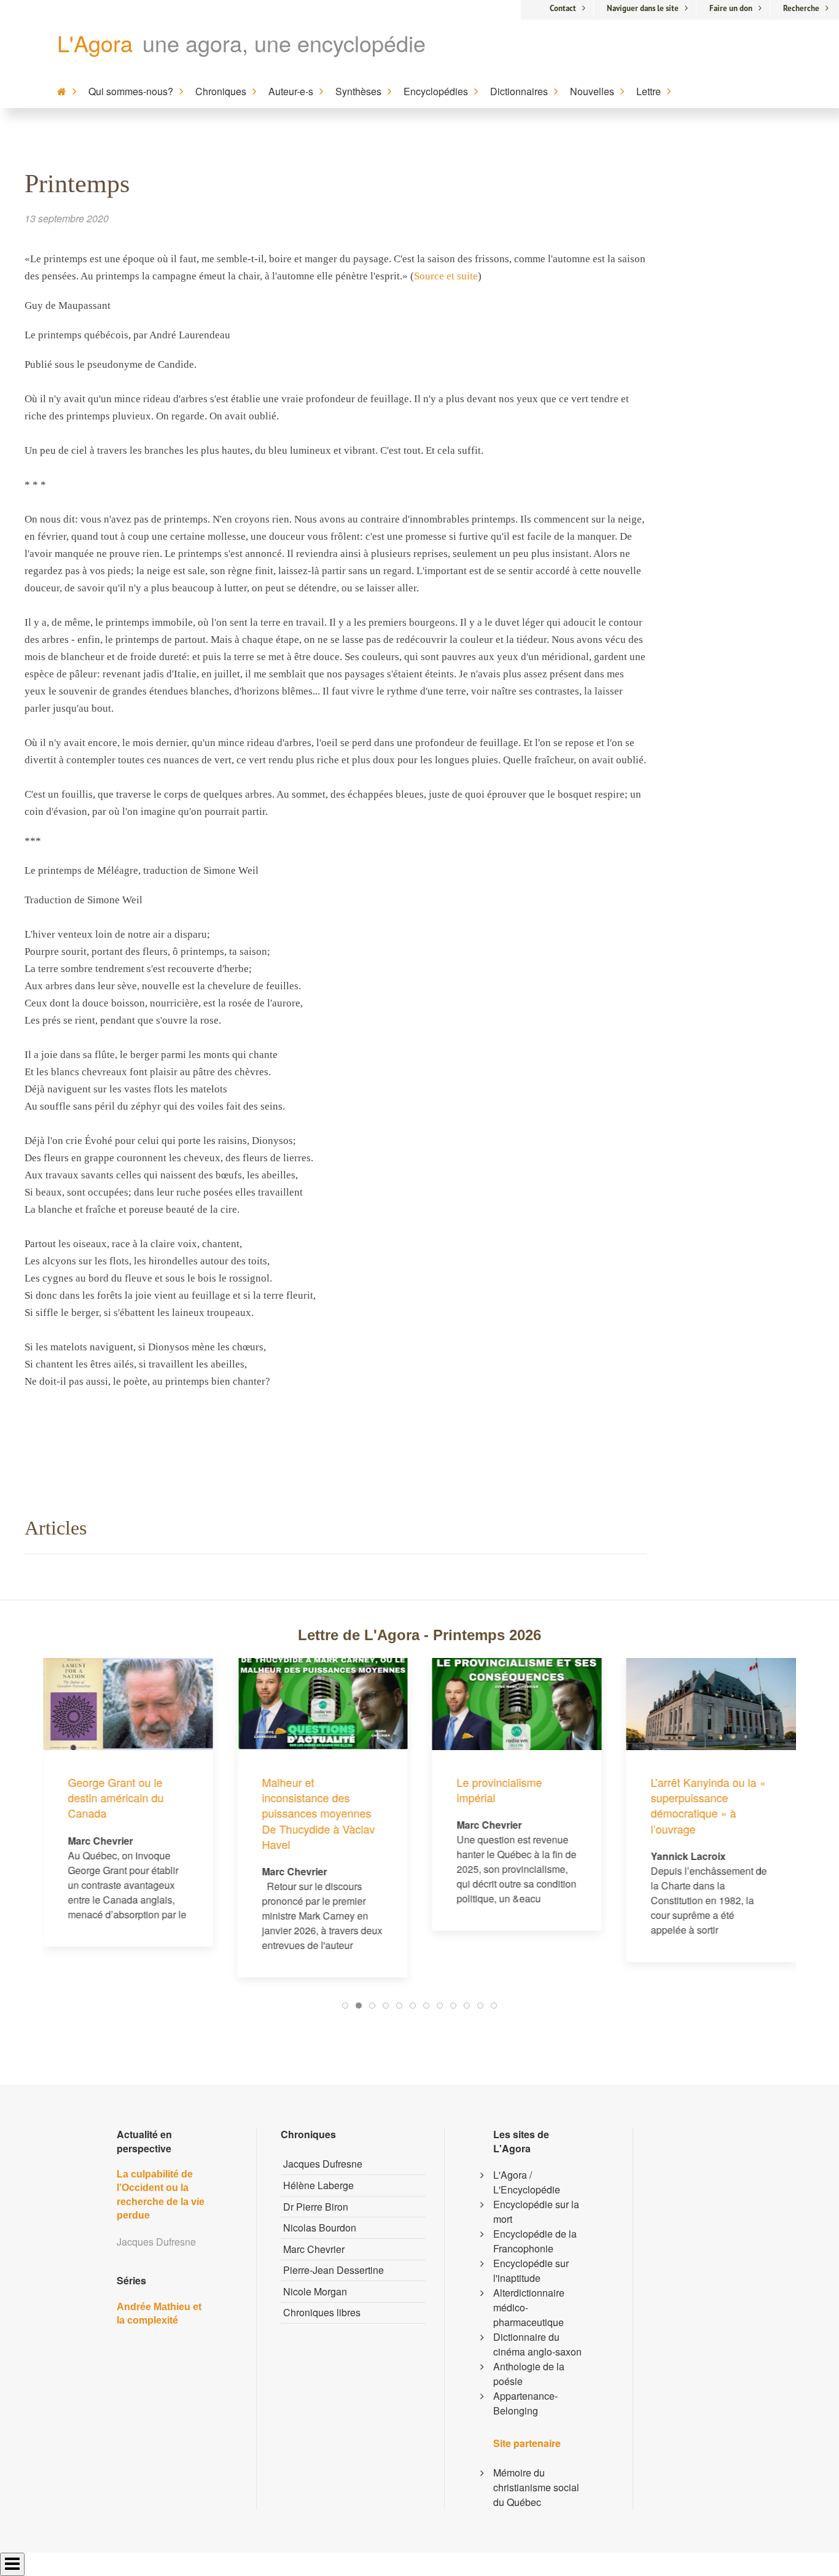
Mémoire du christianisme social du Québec (536, 2487)
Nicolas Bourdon (320, 2228)
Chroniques (221, 91)
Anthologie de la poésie (529, 2374)
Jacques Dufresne (323, 2164)
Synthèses (358, 91)
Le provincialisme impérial (330, 1790)
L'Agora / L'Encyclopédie (527, 2182)
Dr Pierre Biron (316, 2207)
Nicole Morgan (315, 2291)
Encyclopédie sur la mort (536, 2212)
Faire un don (731, 8)
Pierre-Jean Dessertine (334, 2270)
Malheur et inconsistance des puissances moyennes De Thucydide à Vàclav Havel (149, 1813)
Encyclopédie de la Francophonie (535, 2241)
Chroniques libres (322, 2312)
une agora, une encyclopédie (284, 43)
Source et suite (446, 276)
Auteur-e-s (291, 91)
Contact (563, 8)
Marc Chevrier (314, 2249)
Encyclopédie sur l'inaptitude (531, 2271)
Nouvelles (592, 91)
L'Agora (95, 43)
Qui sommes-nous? (131, 91)
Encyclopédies (436, 91)
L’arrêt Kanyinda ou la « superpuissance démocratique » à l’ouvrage (538, 1805)
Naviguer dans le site (643, 8)
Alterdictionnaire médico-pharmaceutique (529, 2307)
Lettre (649, 91)
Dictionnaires (519, 91)
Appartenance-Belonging (525, 2403)
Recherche (801, 8)
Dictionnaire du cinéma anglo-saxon (537, 2344)
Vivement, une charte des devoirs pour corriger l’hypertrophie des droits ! (729, 1713)
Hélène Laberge (318, 2185)
